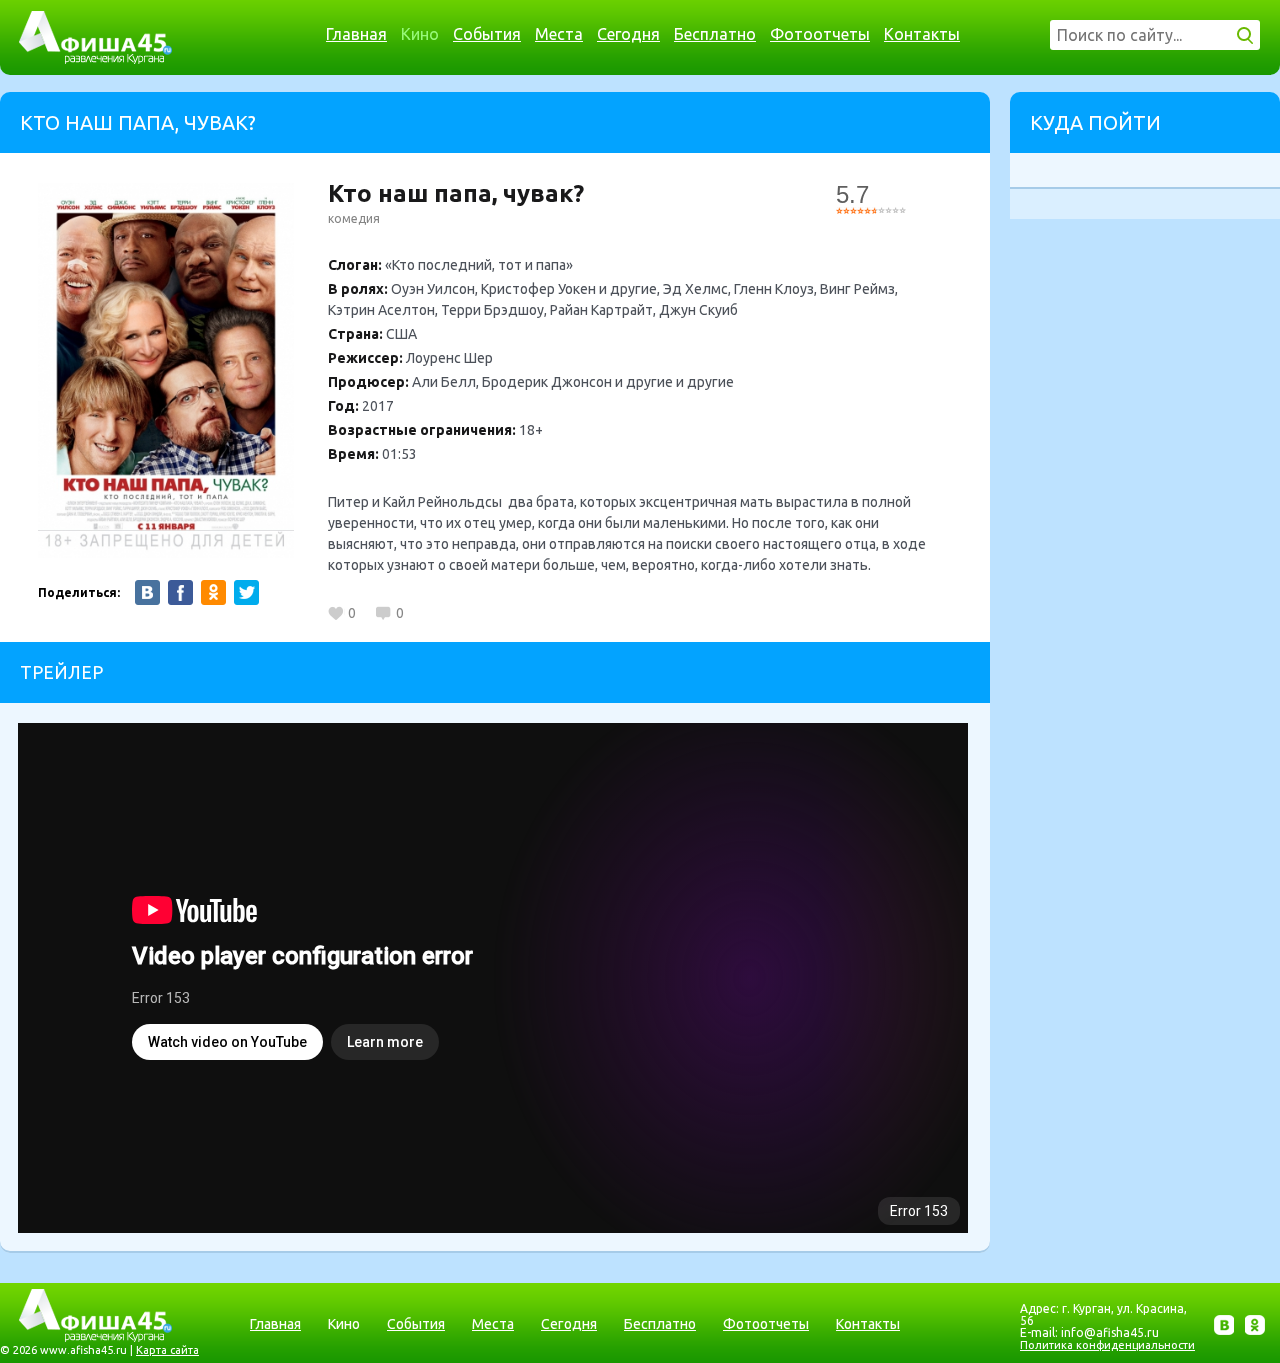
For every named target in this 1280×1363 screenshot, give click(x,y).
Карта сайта (167, 1350)
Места (559, 34)
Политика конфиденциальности (1107, 1345)
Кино (420, 34)
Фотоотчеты (820, 34)
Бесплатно (715, 34)
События (487, 34)
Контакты (922, 34)
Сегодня (628, 34)
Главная (356, 34)
